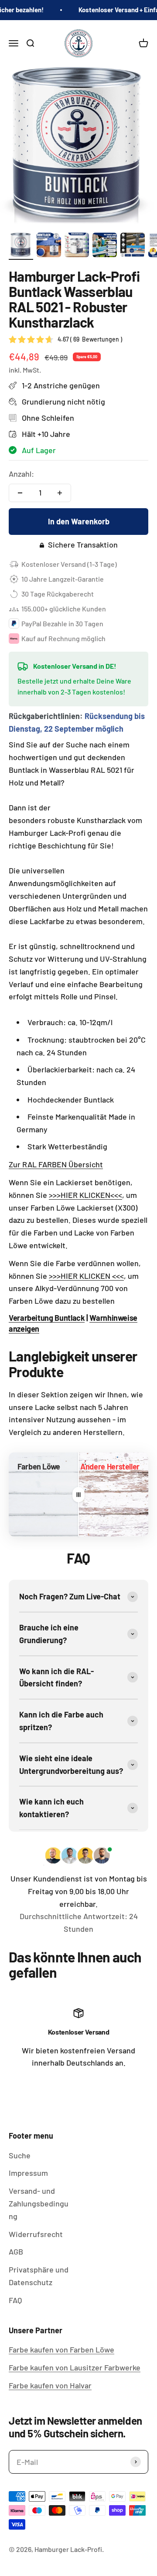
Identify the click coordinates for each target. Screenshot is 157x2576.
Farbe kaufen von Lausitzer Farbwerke (75, 2367)
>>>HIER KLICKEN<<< (85, 1195)
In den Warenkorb (79, 521)
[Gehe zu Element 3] (77, 246)
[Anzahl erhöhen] (60, 493)
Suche (20, 2155)
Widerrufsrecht (36, 2234)
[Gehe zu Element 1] (21, 246)
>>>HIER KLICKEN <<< (86, 1276)
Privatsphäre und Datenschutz (39, 2276)
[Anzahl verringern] (20, 493)
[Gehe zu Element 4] (105, 246)
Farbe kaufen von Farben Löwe (61, 2349)
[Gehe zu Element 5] (133, 246)
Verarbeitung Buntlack (47, 1318)
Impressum (28, 2173)
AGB (16, 2251)
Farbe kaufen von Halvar (50, 2385)
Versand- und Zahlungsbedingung (39, 2203)
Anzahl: (21, 474)
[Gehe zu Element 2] (49, 246)
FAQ (15, 2300)
